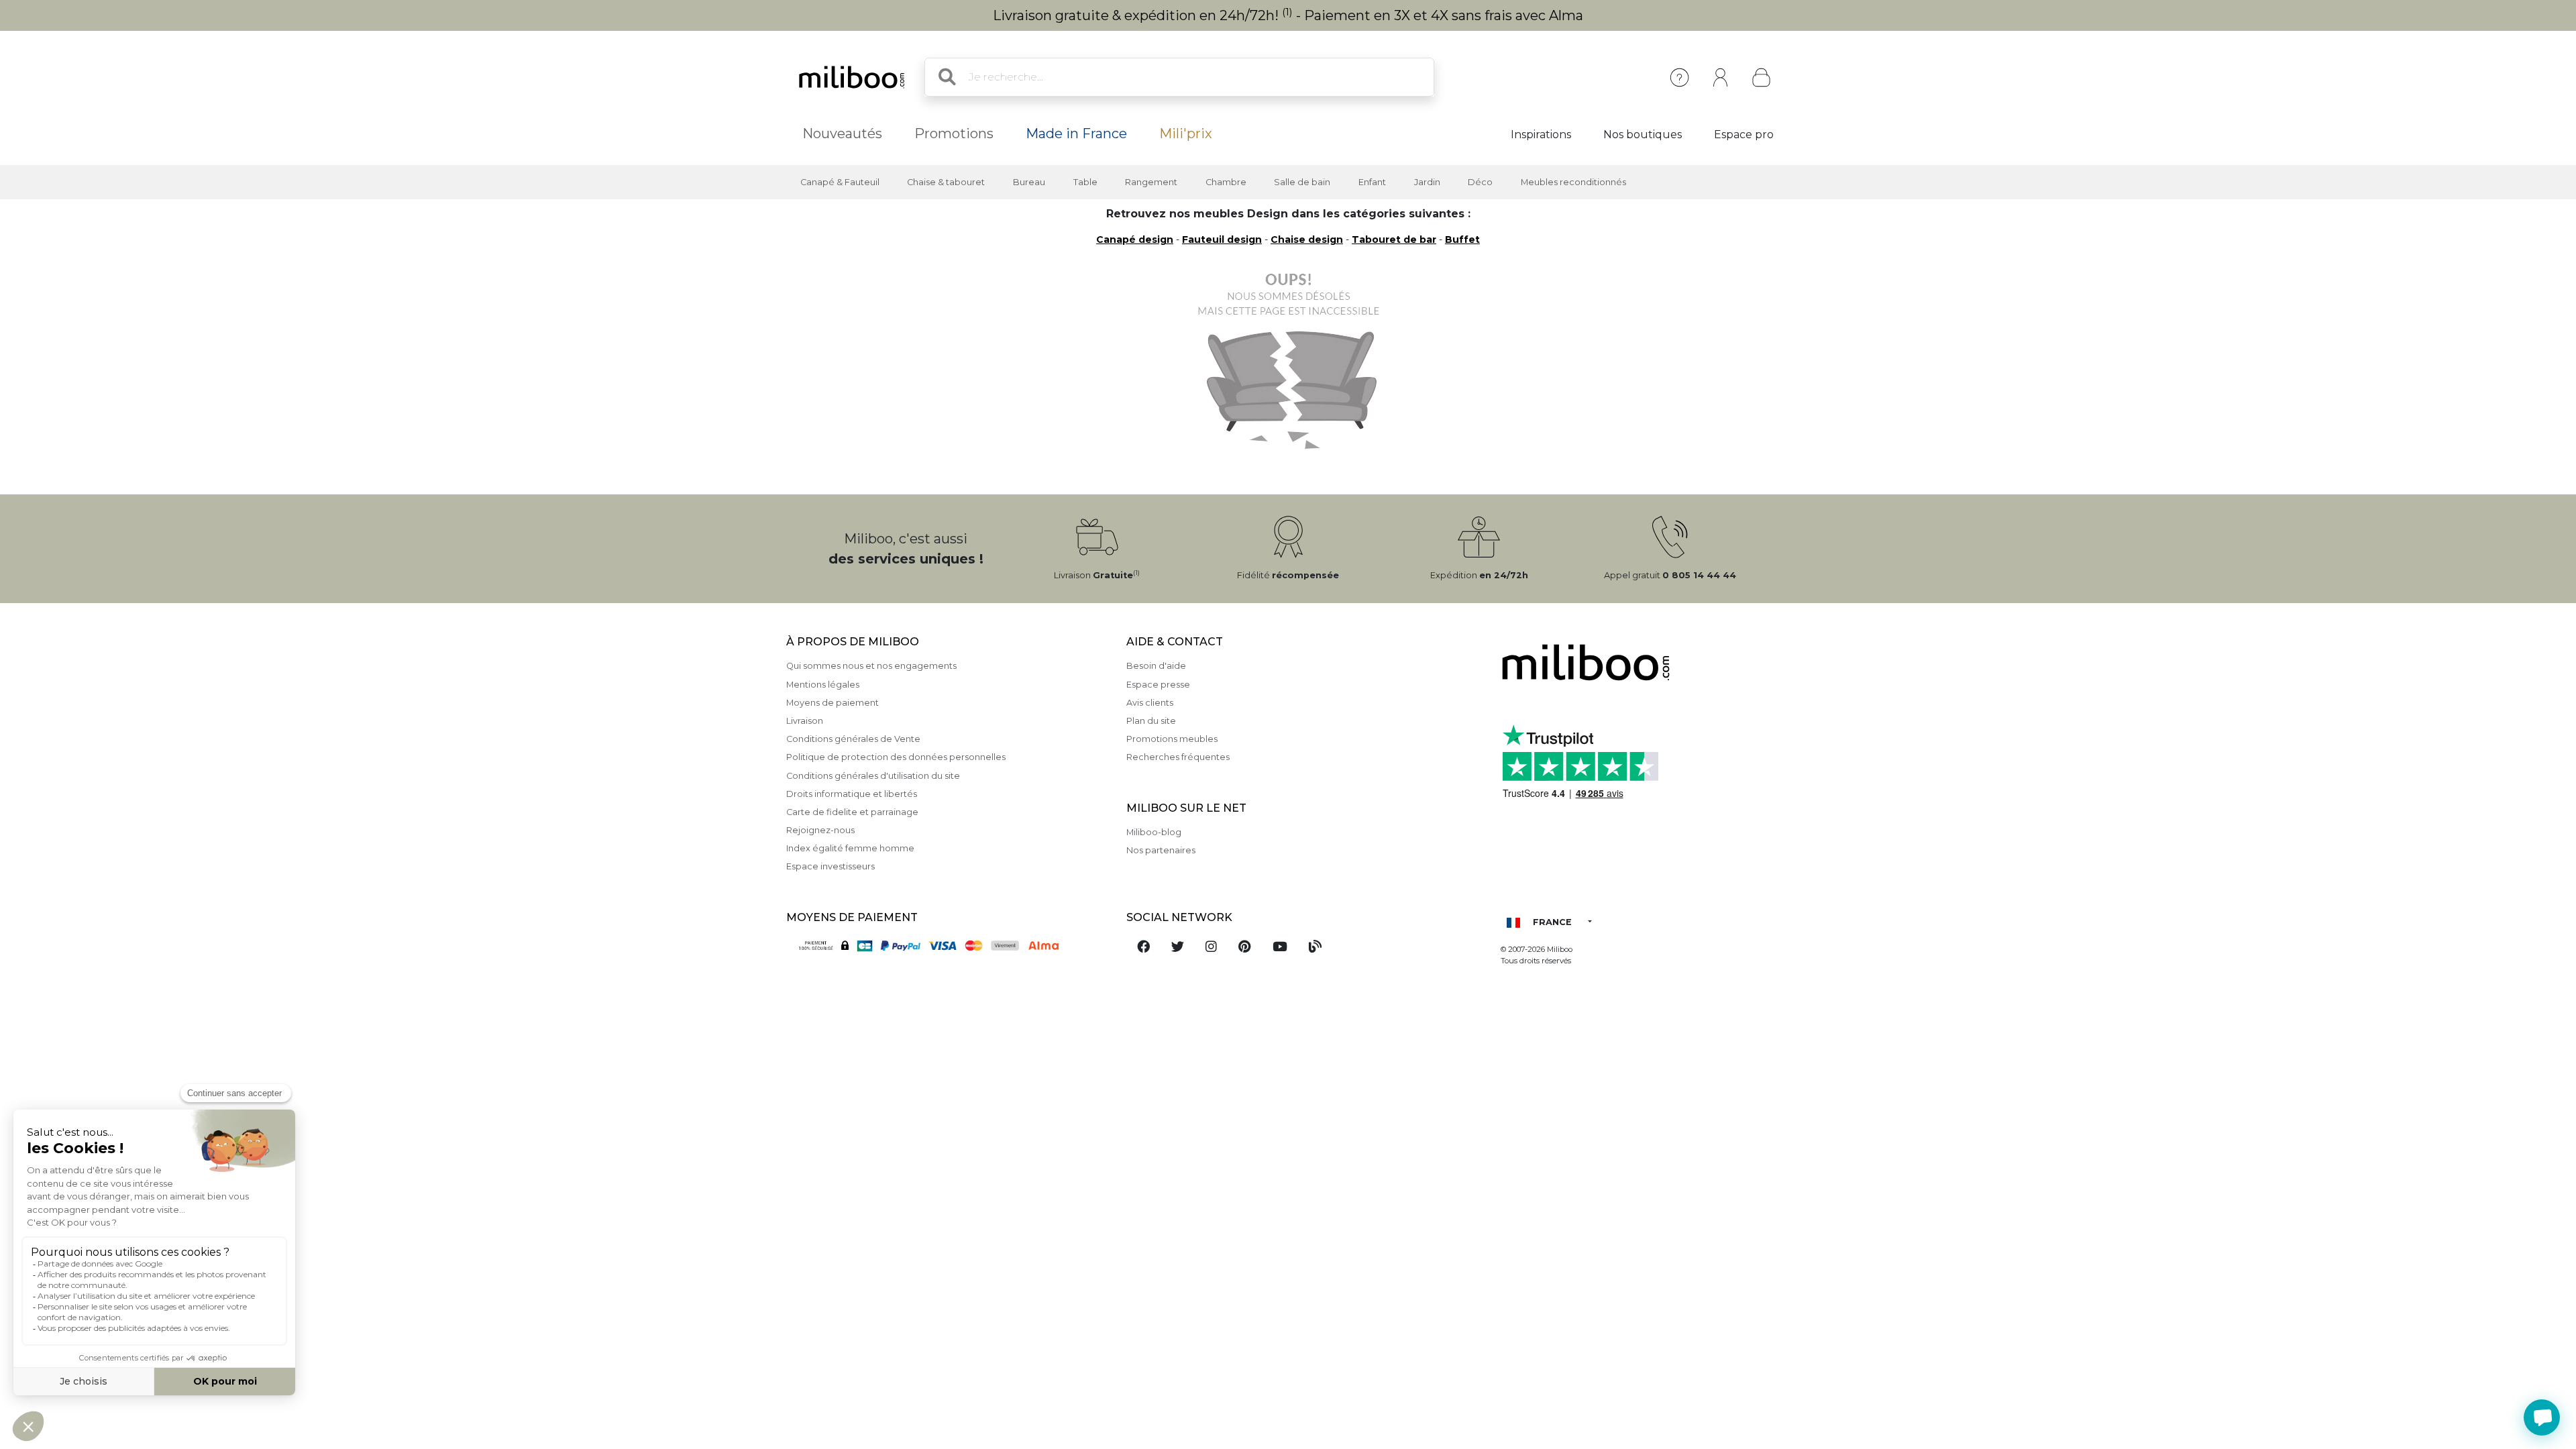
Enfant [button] (1372, 182)
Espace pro (1744, 135)
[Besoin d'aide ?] (2542, 1417)
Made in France (1076, 133)
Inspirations (1541, 135)
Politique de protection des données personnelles (896, 757)
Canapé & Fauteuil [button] (840, 182)
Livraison (805, 721)
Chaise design (1307, 239)
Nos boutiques (1643, 135)
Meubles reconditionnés (1573, 182)
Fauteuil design (1222, 239)
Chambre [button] (1226, 182)
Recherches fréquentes (1178, 757)
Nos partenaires (1161, 850)
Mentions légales (823, 685)
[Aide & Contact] (1679, 77)
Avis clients (1150, 703)
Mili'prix (1186, 133)
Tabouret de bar (1394, 239)
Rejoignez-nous (820, 830)
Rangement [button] (1151, 182)
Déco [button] (1480, 182)
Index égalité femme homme (850, 848)
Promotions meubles (1172, 739)
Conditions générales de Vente (853, 739)
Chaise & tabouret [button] (946, 182)
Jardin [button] (1427, 182)
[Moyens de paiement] (948, 945)
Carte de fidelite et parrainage (852, 812)
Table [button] (1085, 182)
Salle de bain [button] (1302, 182)
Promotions (954, 133)
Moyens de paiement (833, 703)
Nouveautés (842, 133)
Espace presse (1158, 685)
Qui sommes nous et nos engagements (871, 666)
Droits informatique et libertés (852, 794)
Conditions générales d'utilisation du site (873, 776)
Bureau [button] (1029, 182)
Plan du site (1151, 721)
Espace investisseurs (830, 866)
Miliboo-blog (1154, 832)
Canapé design (1135, 239)
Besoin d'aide (1156, 666)
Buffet (1462, 239)
